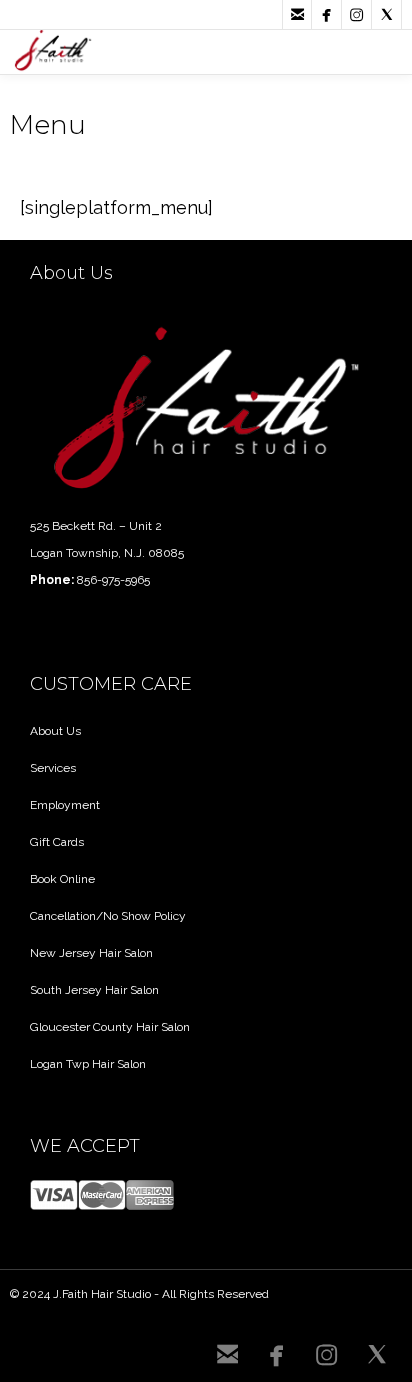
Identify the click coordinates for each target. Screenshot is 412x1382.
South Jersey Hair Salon (94, 990)
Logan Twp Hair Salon (88, 1064)
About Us (55, 731)
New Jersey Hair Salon (91, 953)
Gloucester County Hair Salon (110, 1027)
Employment (65, 805)
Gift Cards (57, 842)
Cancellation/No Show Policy (108, 916)
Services (53, 768)
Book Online (62, 879)
